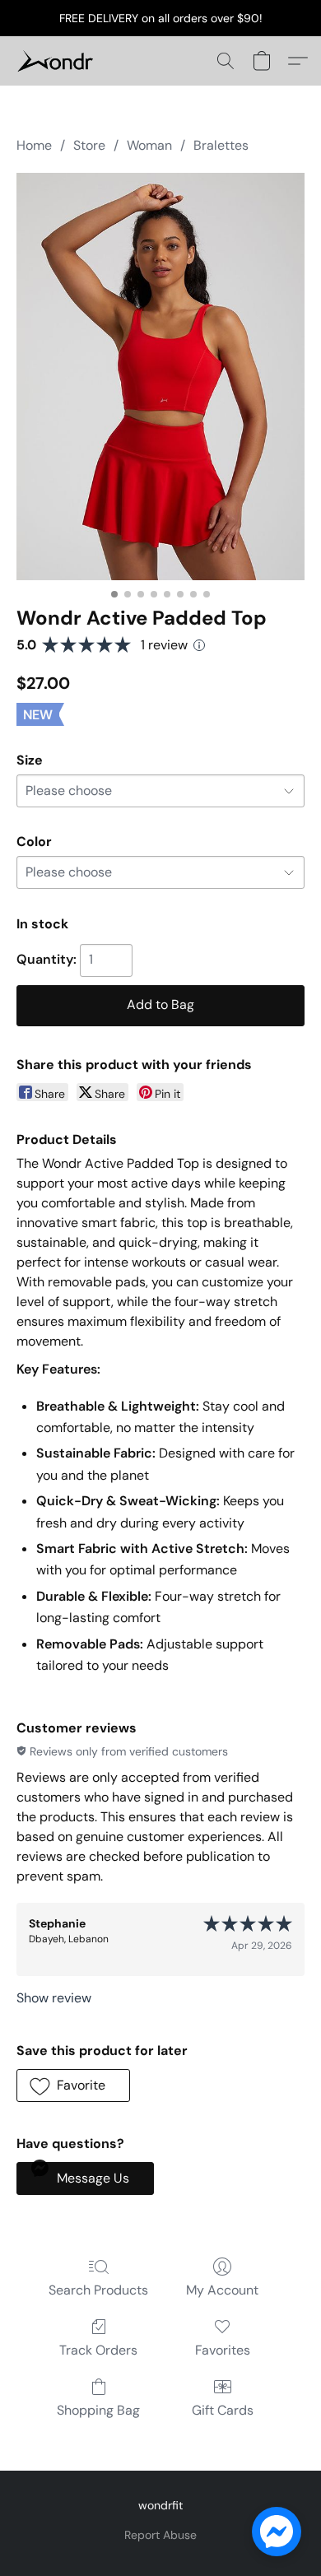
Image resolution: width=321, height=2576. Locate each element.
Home (34, 145)
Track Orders (98, 2350)
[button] (58, 61)
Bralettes (221, 145)
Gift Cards (223, 2410)
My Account (222, 2290)
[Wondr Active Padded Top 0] (160, 377)
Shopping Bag (98, 2410)
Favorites (223, 2350)
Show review (54, 1998)
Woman (149, 145)
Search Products (98, 2290)
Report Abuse (160, 2535)
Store (89, 145)
